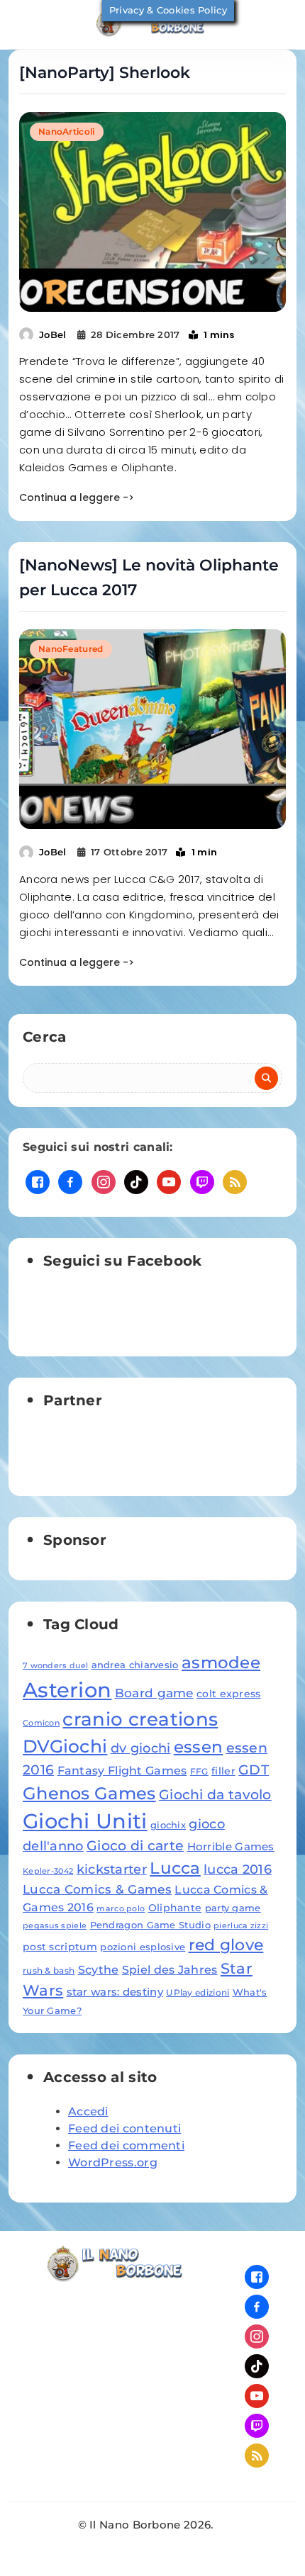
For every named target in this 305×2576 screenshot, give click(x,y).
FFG (199, 1771)
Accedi (88, 2111)
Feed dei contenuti (124, 2128)
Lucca (175, 1868)
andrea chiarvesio (135, 1665)
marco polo (121, 1909)
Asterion (67, 1690)
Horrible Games (231, 1846)
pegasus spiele (55, 1926)
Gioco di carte (135, 1846)
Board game (154, 1693)
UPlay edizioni (198, 1992)
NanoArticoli (67, 131)
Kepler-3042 (48, 1871)
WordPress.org (113, 2162)
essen (199, 1747)
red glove (226, 1945)
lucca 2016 (238, 1869)
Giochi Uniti (85, 1821)
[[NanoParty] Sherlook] (152, 212)
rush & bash (49, 1970)
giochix (168, 1825)
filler (223, 1771)
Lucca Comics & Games (97, 1889)
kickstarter (112, 1869)
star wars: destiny (115, 1992)
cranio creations (140, 1719)
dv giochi (141, 1748)
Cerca (45, 1037)
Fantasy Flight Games (122, 1770)
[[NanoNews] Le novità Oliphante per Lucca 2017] (152, 729)
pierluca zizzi (241, 1926)
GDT (254, 1770)
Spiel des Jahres (170, 1969)
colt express (229, 1694)
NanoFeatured (71, 649)
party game (233, 1908)
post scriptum (60, 1947)
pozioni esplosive (143, 1947)
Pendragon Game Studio (150, 1925)
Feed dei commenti (126, 2145)
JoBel (53, 334)
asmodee (221, 1663)
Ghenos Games (89, 1793)
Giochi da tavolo (215, 1794)
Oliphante (175, 1908)
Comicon (41, 1723)
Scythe (99, 1969)
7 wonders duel (55, 1666)
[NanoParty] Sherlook (105, 73)
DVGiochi (65, 1746)
